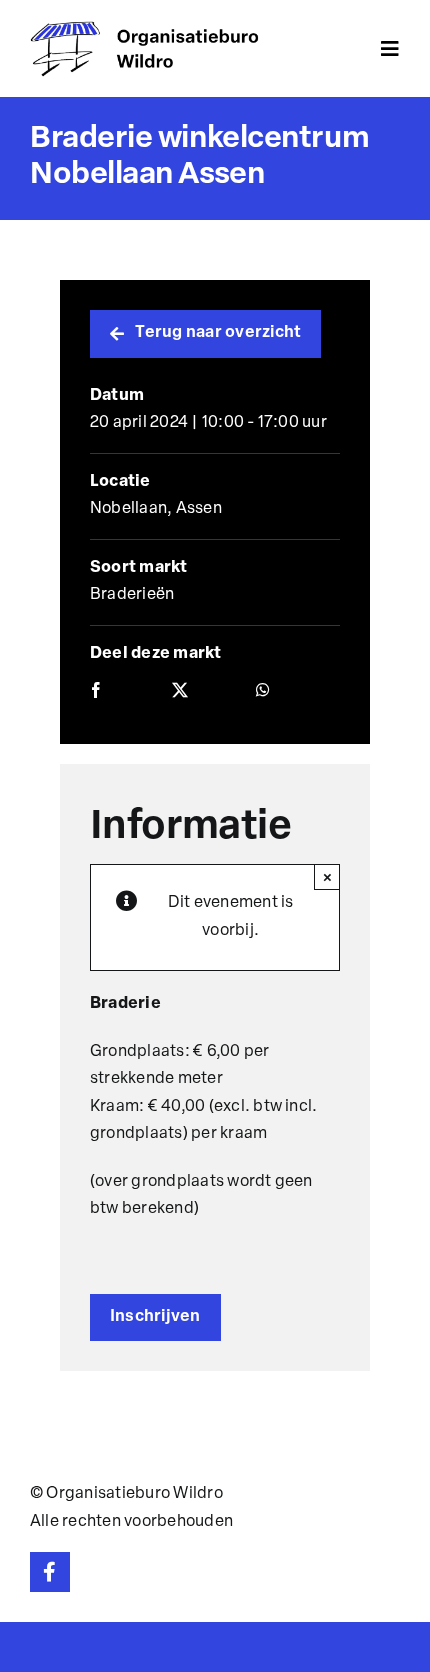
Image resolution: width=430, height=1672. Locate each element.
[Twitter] (180, 692)
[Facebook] (96, 692)
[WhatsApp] (263, 692)
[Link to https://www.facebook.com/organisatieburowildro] (50, 1572)
